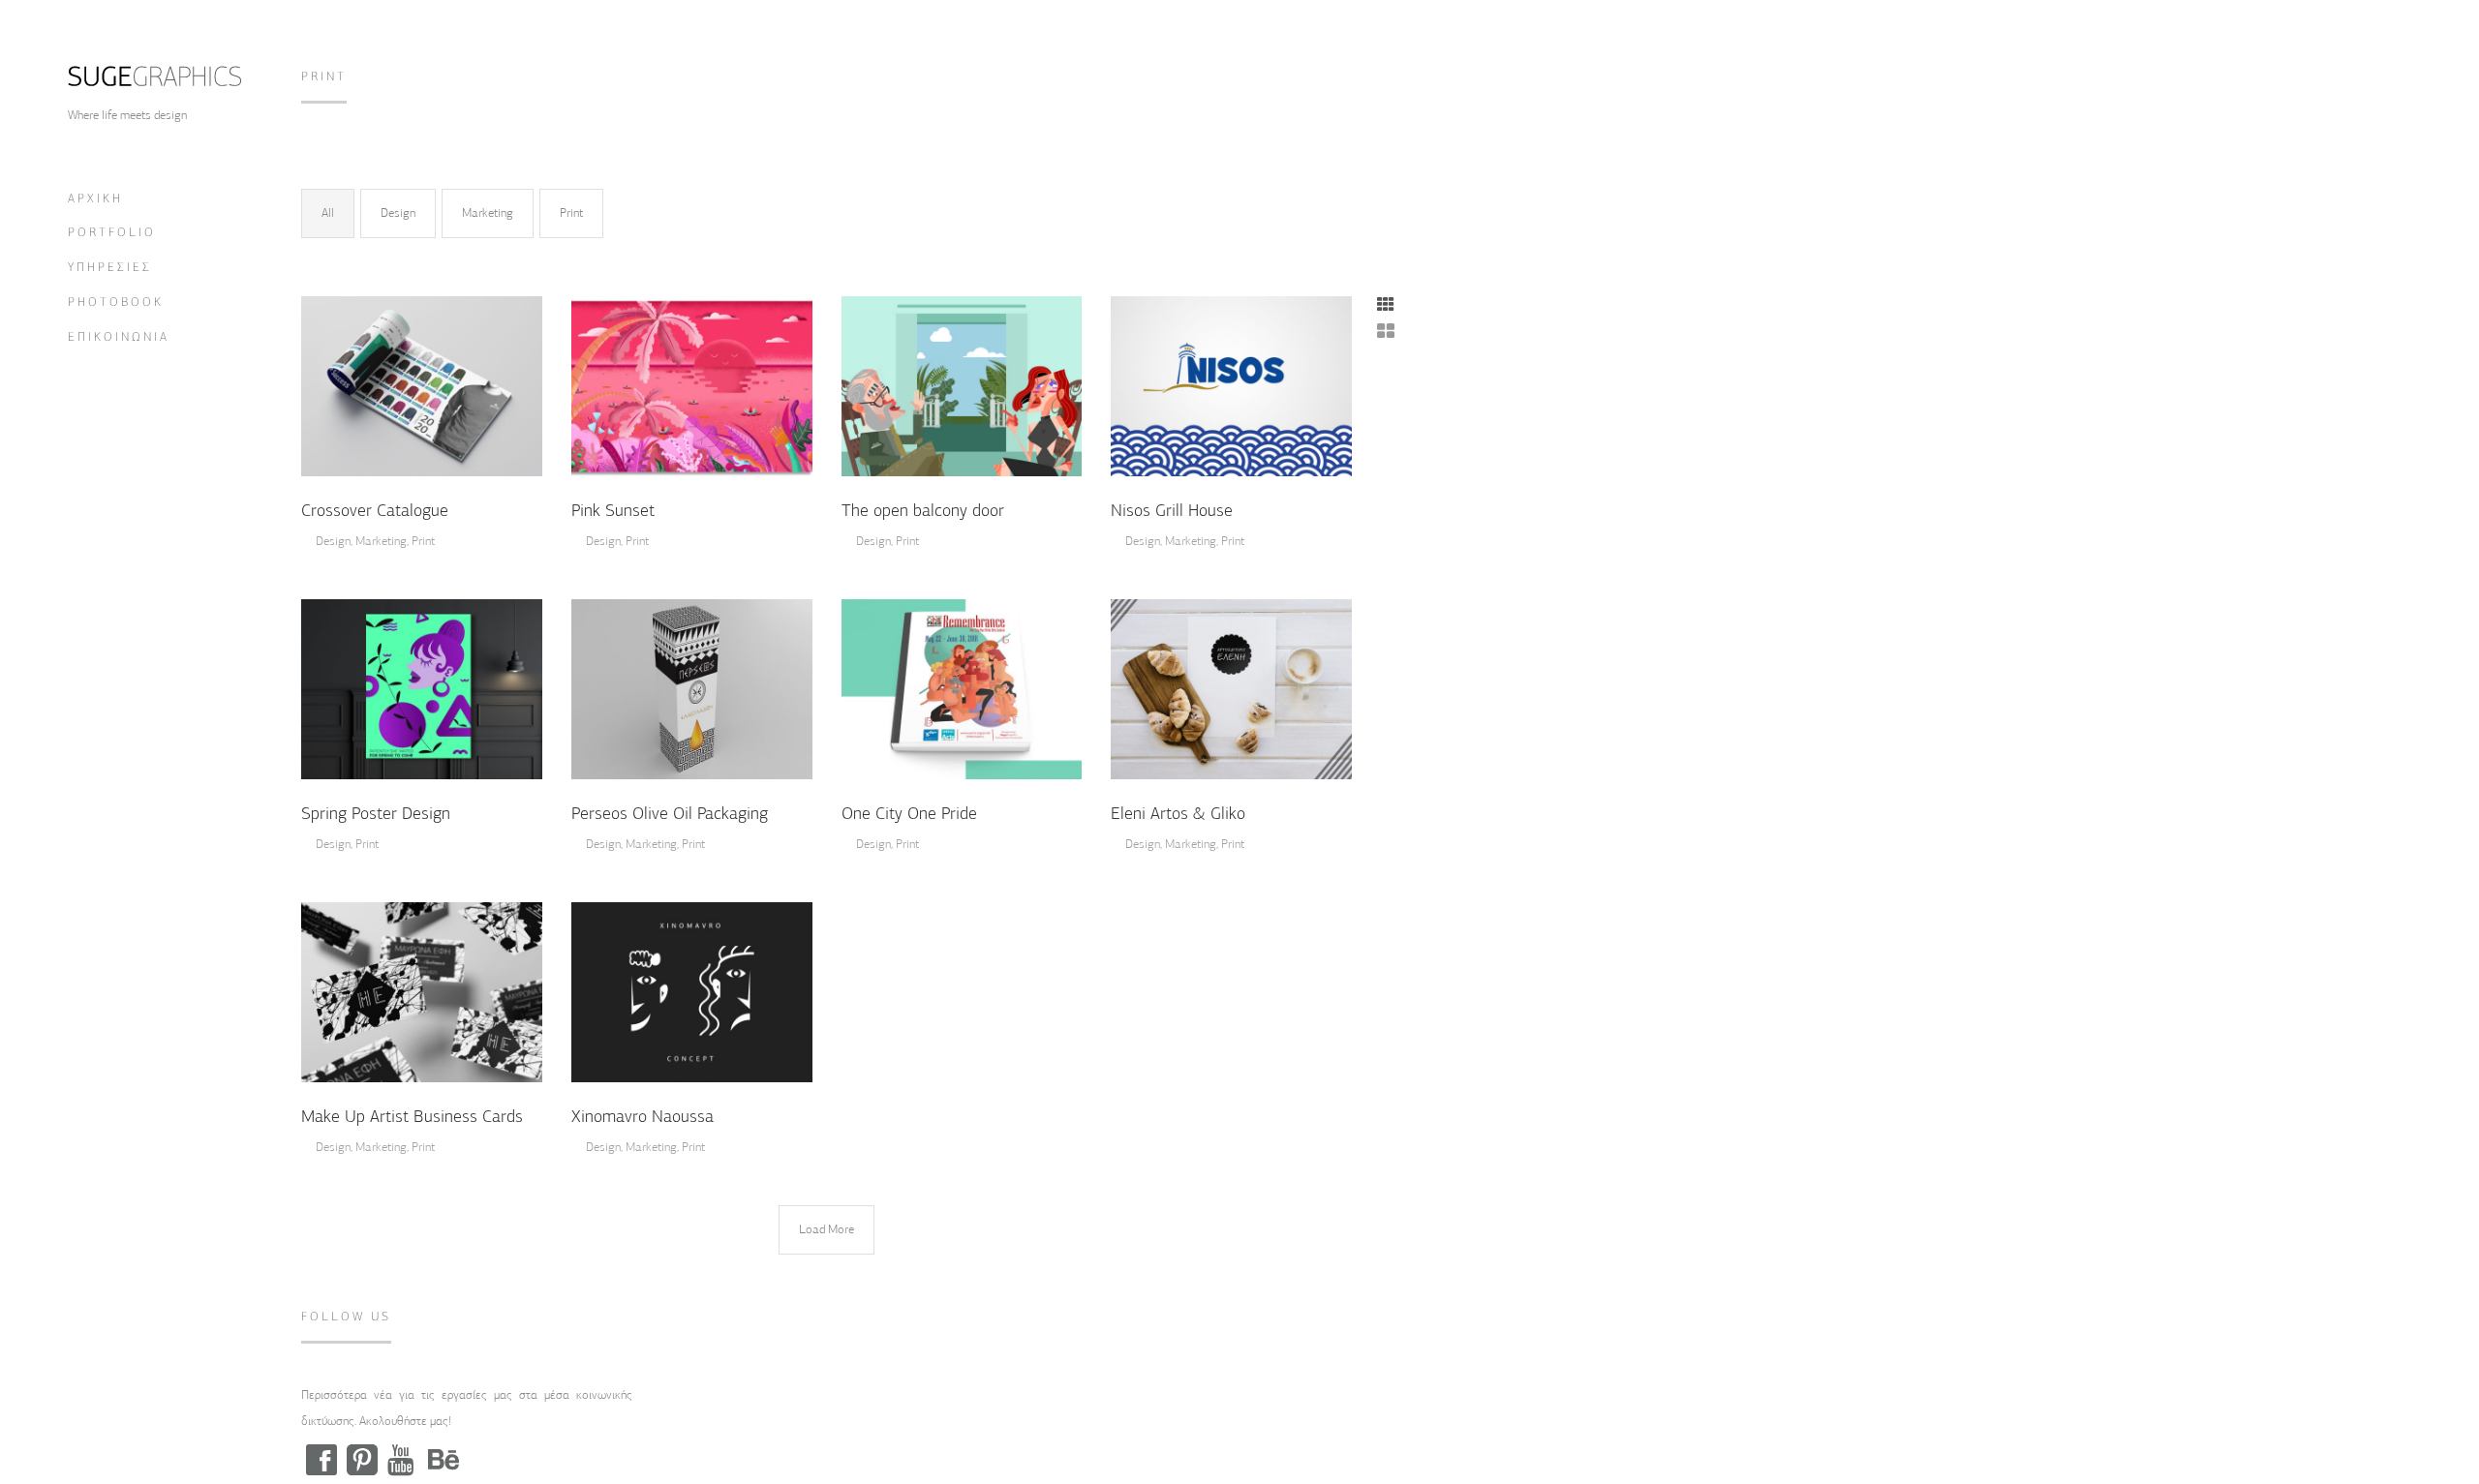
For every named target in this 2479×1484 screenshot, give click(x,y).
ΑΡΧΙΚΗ (95, 199)
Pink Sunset (613, 511)
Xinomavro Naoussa (643, 1117)
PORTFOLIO (112, 233)
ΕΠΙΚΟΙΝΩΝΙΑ (119, 337)
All (328, 213)
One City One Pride (909, 814)
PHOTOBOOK (116, 303)
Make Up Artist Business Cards (412, 1117)
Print (571, 213)
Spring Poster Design (376, 814)
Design (398, 213)
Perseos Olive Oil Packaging (670, 814)
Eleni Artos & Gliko (1178, 814)
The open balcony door (923, 511)
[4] (692, 384)
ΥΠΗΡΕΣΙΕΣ (110, 268)
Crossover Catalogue (375, 511)
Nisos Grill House (1172, 511)
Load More (826, 1229)
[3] (422, 384)
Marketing (488, 213)
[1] (422, 687)
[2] (962, 384)
